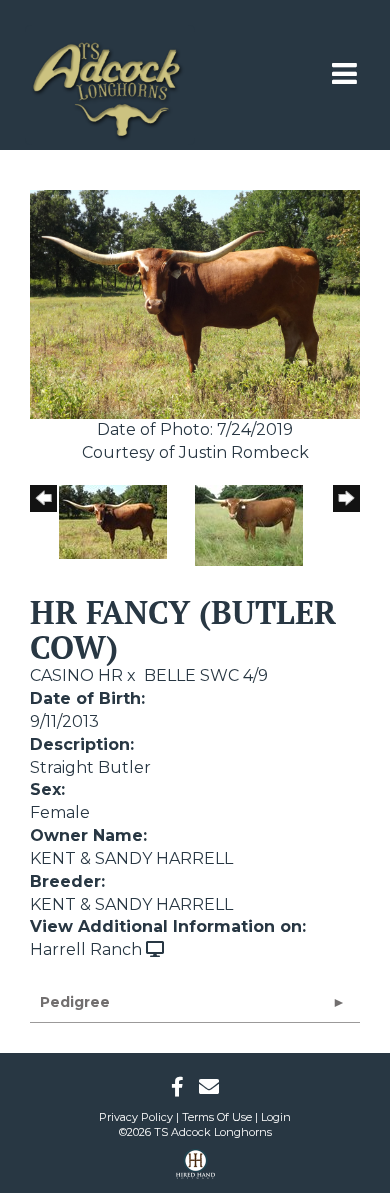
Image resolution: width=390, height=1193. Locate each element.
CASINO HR (76, 675)
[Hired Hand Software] (195, 1171)
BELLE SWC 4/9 (206, 675)
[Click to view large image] (195, 303)
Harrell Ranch (86, 949)
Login (276, 1117)
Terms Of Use (217, 1117)
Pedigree (75, 1002)
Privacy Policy (136, 1117)
